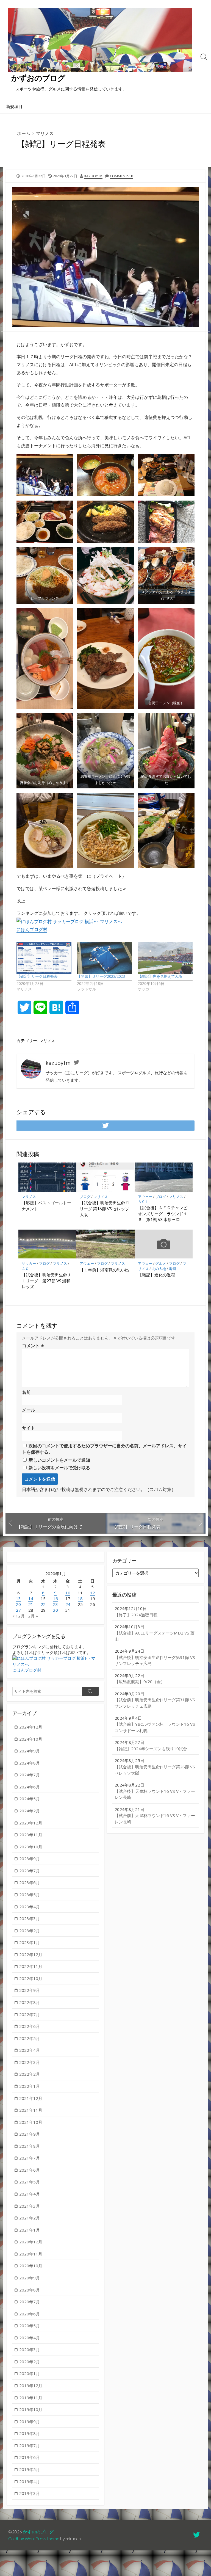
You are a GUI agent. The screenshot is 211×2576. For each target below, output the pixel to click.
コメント (33, 1346)
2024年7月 (30, 1775)
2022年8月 (30, 2002)
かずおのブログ (38, 2532)
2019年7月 (30, 2445)
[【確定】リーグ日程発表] (44, 958)
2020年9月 (30, 2278)
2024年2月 (30, 1811)
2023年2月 (30, 1931)
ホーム (24, 133)
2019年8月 (30, 2433)
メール (29, 1410)
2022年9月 (30, 1990)
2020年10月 (31, 2266)
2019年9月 (30, 2422)
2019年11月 (31, 2398)
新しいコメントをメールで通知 (59, 1460)
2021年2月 (30, 2218)
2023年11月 (31, 1835)
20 (18, 1604)
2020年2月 (30, 2362)
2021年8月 (30, 2146)
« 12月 (19, 1616)
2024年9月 (30, 1751)
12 (93, 1593)
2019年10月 (31, 2409)
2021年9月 (30, 2134)
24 (68, 1604)
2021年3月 (30, 2206)
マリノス (45, 133)
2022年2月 (30, 2074)
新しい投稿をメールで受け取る (59, 1468)
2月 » (33, 1616)
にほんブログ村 (32, 929)
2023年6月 (30, 1882)
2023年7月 (30, 1871)
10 (68, 1593)
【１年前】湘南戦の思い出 (104, 1270)
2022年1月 (30, 2086)
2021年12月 (31, 2098)
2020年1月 (30, 2373)
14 (31, 1598)
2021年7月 (30, 2158)
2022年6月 (30, 2026)
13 (18, 1598)
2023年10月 (31, 1847)
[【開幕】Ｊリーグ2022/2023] (104, 958)
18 (80, 1598)
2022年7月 (30, 2014)
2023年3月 (30, 1918)
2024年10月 (31, 1739)
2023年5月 (30, 1895)
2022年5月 (30, 2038)
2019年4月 (30, 2481)
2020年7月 (30, 2302)
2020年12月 (31, 2242)
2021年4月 (30, 2194)
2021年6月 (30, 2170)
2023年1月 (30, 1942)
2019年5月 (30, 2469)
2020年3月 (30, 2349)
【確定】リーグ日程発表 (37, 976)
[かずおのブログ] (100, 40)
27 (18, 1610)
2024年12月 (31, 1727)
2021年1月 (30, 2230)
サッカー (29, 1263)
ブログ (85, 1197)
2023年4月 (30, 1907)
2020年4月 (30, 2338)
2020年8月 (30, 2290)
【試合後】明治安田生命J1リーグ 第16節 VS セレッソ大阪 (104, 1209)
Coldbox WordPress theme (34, 2539)
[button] (45, 475)
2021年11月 (31, 2110)
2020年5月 (30, 2326)
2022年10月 (31, 1978)
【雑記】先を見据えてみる (160, 976)
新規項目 (14, 106)
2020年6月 (30, 2314)
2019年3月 (30, 2493)
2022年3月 (30, 2062)
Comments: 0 (121, 176)
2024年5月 (30, 1799)
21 (31, 1604)
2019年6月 (30, 2457)
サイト (29, 1428)
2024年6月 (30, 1787)
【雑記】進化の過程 (156, 1275)
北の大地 (159, 1269)
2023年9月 (30, 1859)
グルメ (161, 1263)
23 (55, 1604)
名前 (26, 1392)
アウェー (145, 1197)
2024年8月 (30, 1763)
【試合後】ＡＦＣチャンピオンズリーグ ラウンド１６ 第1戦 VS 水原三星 (163, 1214)
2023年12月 (31, 1823)
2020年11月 (31, 2254)
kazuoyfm (93, 176)
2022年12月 (31, 1954)
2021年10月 (31, 2122)
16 (55, 1598)
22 (43, 1604)
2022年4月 (30, 2050)
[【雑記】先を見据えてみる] (165, 958)
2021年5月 (30, 2182)
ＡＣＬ (143, 1202)
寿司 (173, 1269)
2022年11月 (31, 1966)
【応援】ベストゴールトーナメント (46, 1206)
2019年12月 (31, 2386)
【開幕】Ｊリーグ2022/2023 (101, 976)
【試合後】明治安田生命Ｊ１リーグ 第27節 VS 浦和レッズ (46, 1281)
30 (55, 1610)
